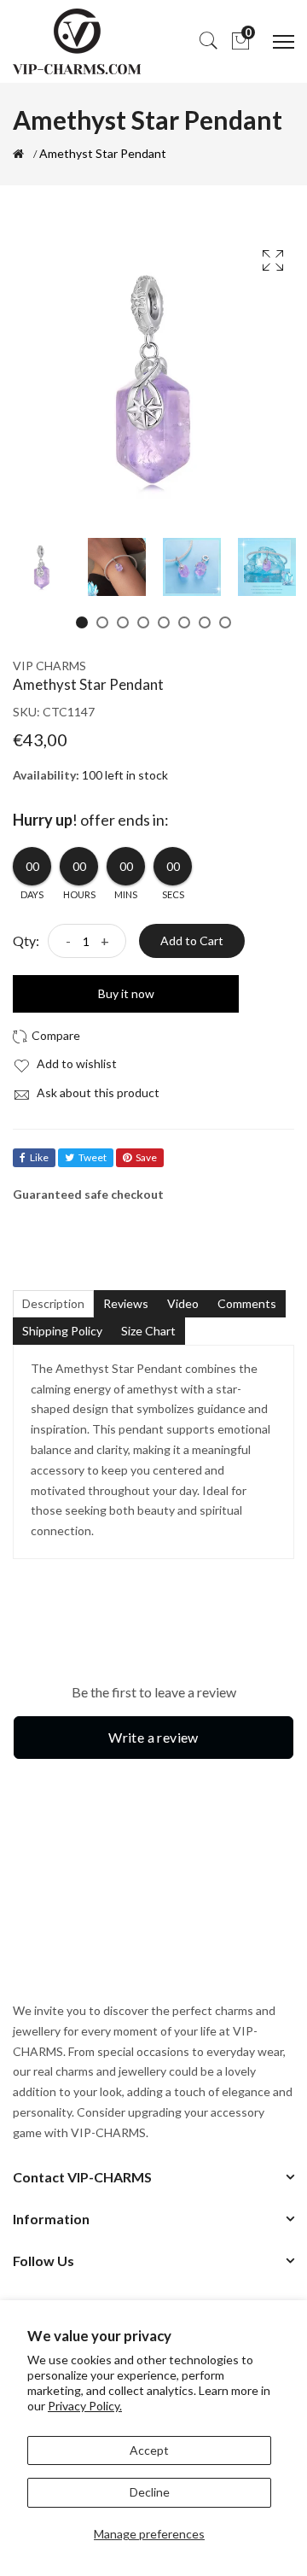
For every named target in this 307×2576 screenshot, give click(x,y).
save (146, 1157)
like (39, 1157)
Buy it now (126, 993)
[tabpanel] (42, 567)
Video (183, 1303)
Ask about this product (97, 1092)
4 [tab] (143, 622)
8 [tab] (225, 622)
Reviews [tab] (126, 1303)
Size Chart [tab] (148, 1331)
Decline (150, 2492)
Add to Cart (192, 940)
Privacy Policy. (85, 2406)
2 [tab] (102, 622)
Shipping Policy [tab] (62, 1331)
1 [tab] (82, 622)
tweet (93, 1157)
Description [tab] (53, 1303)
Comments (247, 1303)
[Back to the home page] (18, 154)
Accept (149, 2450)
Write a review (153, 1737)
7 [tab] (205, 622)
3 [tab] (123, 622)
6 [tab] (184, 622)
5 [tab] (164, 622)
